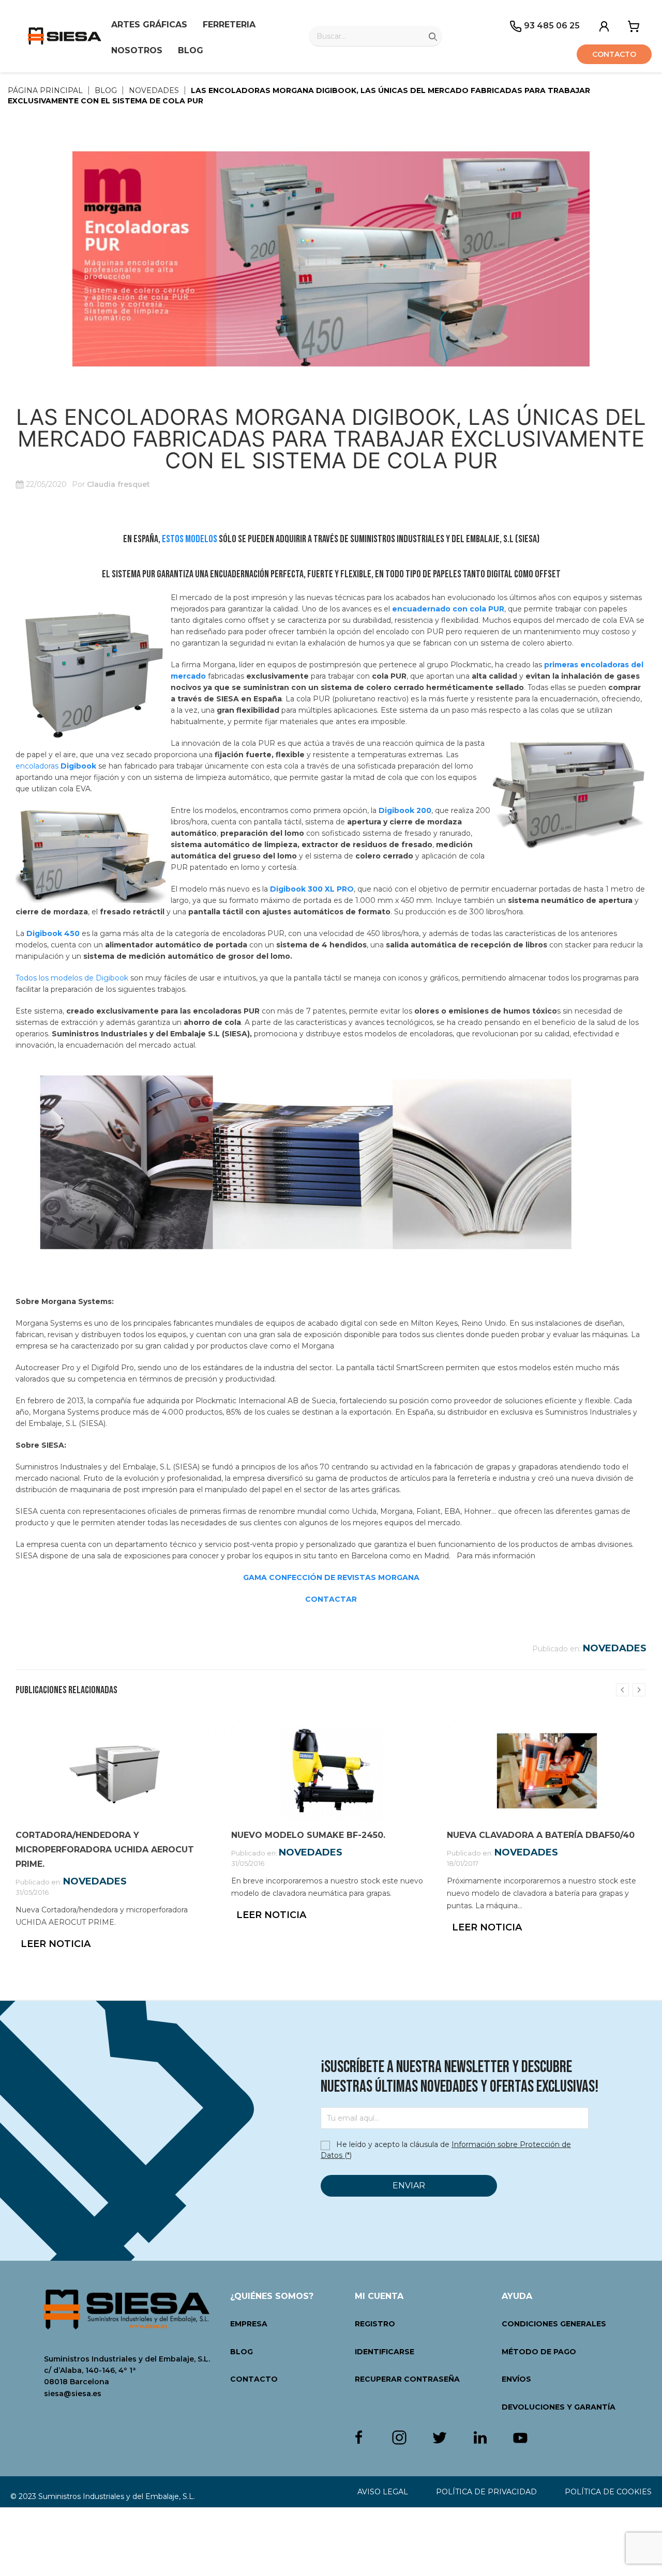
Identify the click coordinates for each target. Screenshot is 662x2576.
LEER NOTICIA (56, 1944)
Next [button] (639, 1690)
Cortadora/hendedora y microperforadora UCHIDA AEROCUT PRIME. (105, 1850)
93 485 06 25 (551, 26)
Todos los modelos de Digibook (72, 978)
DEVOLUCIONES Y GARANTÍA (559, 2407)
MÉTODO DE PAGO (539, 2352)
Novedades (615, 1648)
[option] (116, 1845)
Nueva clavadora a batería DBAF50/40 (541, 1835)
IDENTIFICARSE (385, 2352)
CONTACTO (254, 2379)
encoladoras (56, 766)
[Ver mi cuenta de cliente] (604, 25)
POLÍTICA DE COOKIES (608, 2492)
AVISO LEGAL (383, 2492)
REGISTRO (375, 2324)
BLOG (242, 2352)
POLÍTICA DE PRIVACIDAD (486, 2492)
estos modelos (190, 539)
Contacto (614, 54)
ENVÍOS (516, 2379)
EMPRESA (249, 2324)
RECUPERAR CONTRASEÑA (407, 2379)
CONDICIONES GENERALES (554, 2324)
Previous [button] (622, 1690)
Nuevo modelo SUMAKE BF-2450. (308, 1835)
